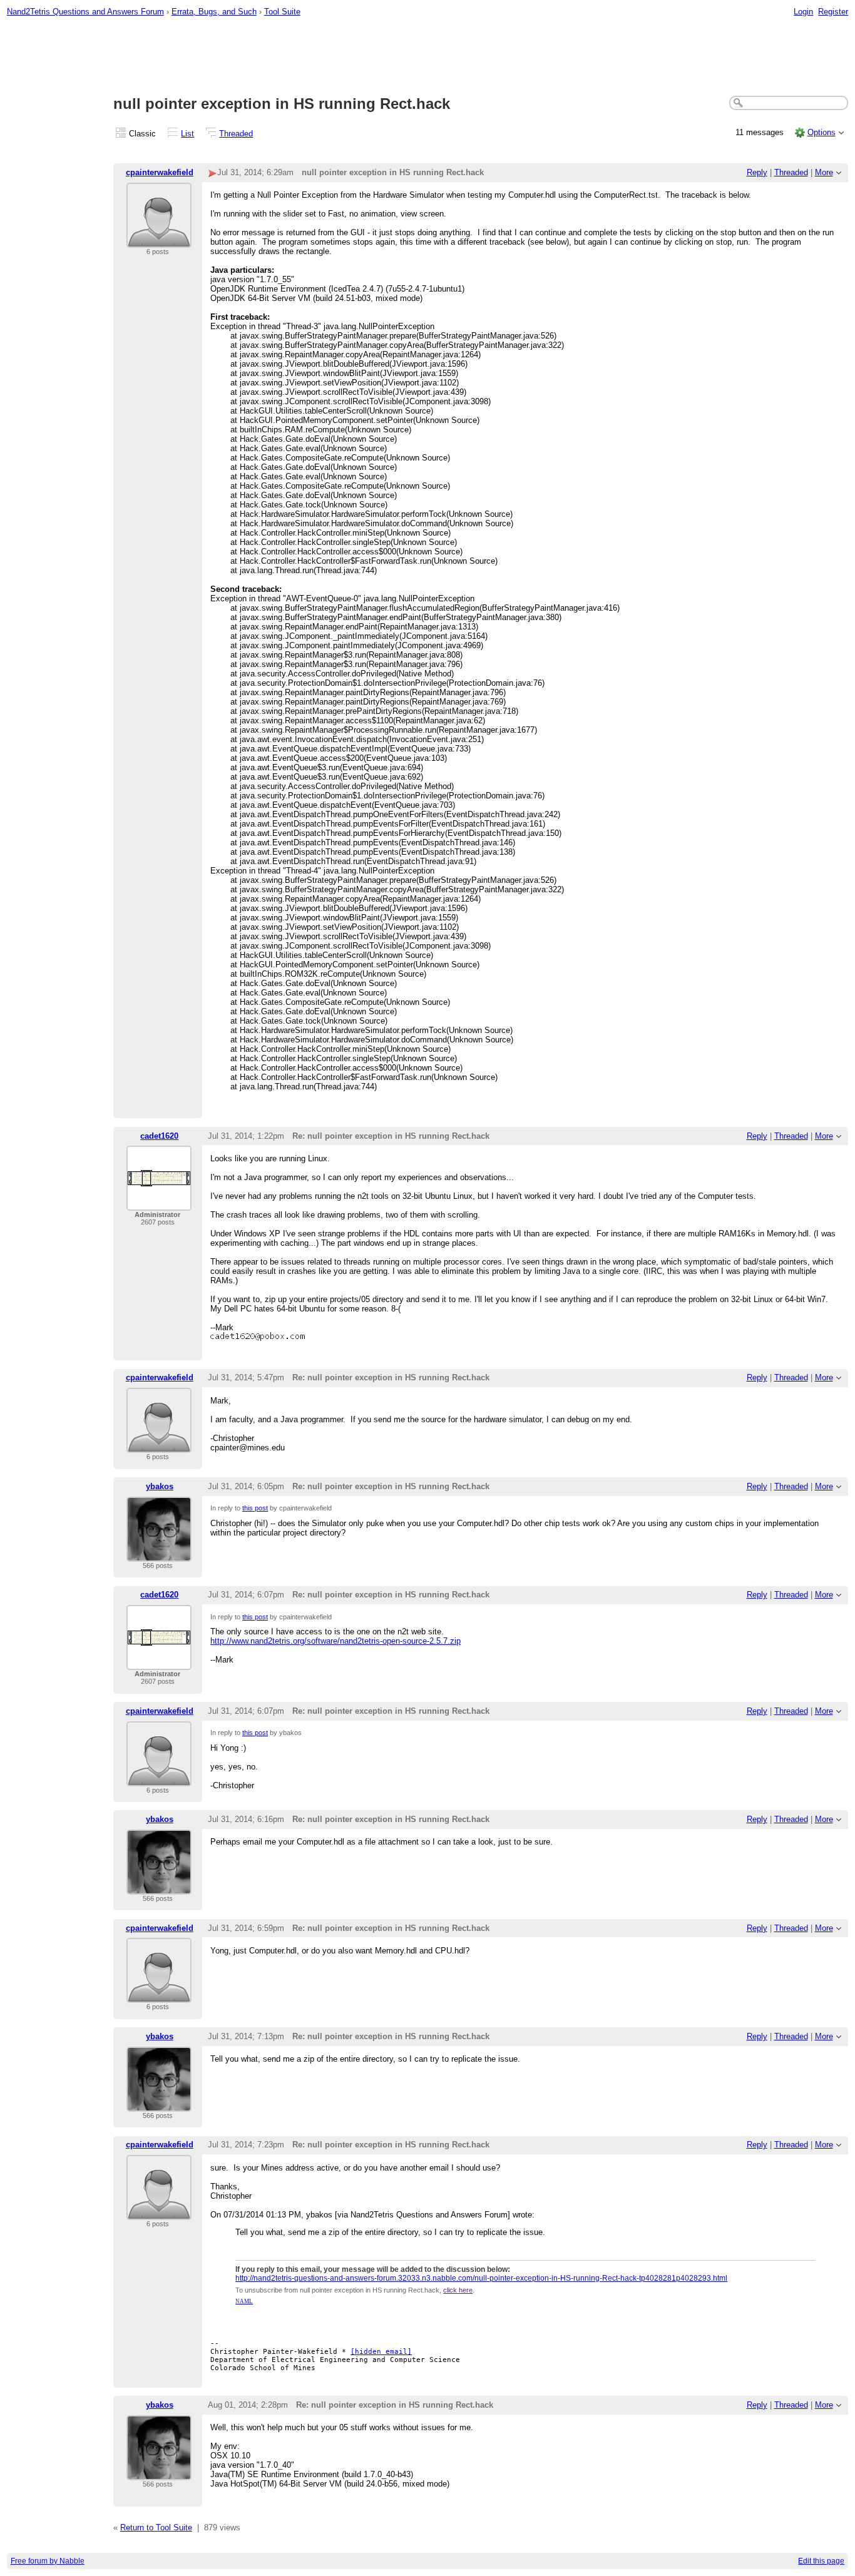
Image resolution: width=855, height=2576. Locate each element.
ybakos (160, 1486)
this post (255, 1508)
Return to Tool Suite (156, 2528)
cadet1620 (159, 1136)
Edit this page (821, 2561)
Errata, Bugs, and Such (214, 12)
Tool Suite (282, 12)
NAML (244, 2301)
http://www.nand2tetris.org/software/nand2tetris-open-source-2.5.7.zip (335, 1641)
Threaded (236, 134)
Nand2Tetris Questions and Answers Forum (85, 12)
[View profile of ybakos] (159, 1554)
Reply (757, 172)
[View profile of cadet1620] (159, 1203)
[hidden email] (381, 2352)
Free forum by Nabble (48, 2561)
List (187, 134)
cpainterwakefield (160, 172)
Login (803, 12)
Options (822, 132)
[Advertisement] (427, 57)
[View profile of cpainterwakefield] (159, 240)
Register (833, 12)
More (824, 172)
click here (458, 2290)
